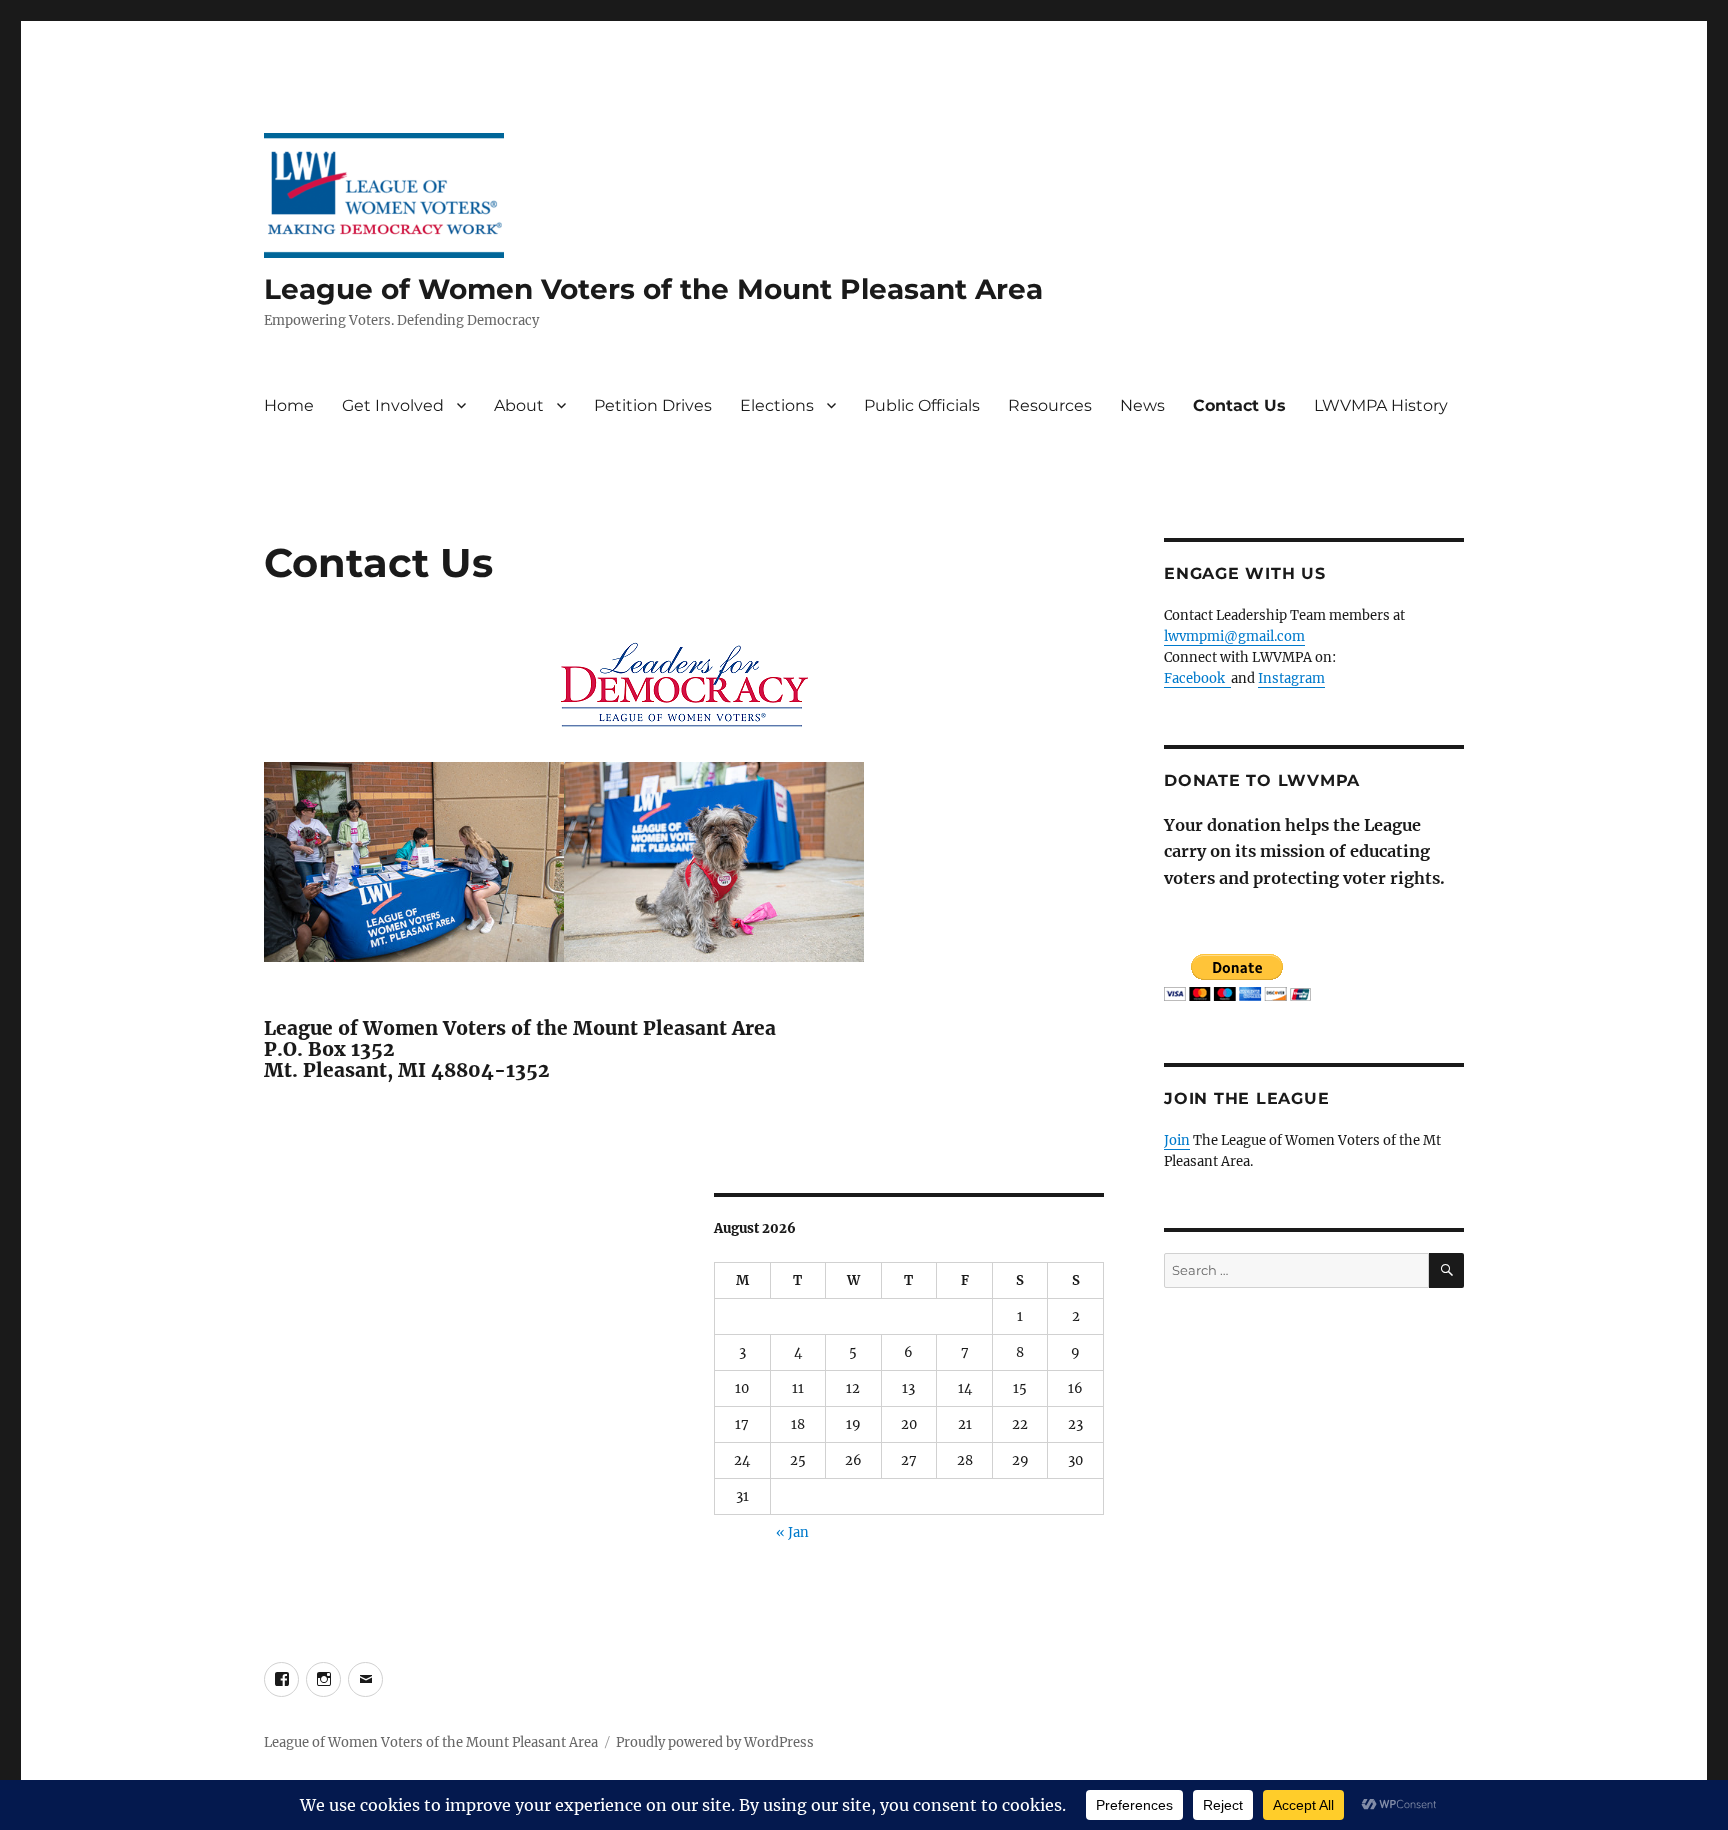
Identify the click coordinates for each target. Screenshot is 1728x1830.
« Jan (792, 1532)
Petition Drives (653, 405)
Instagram (1291, 678)
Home (289, 405)
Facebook (1197, 678)
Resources (1050, 405)
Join (1177, 1140)
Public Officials (922, 405)
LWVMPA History (1381, 405)
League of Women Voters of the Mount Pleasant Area (653, 289)
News (1142, 405)
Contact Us (1239, 405)
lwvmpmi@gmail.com (1234, 636)
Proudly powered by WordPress (715, 1742)
